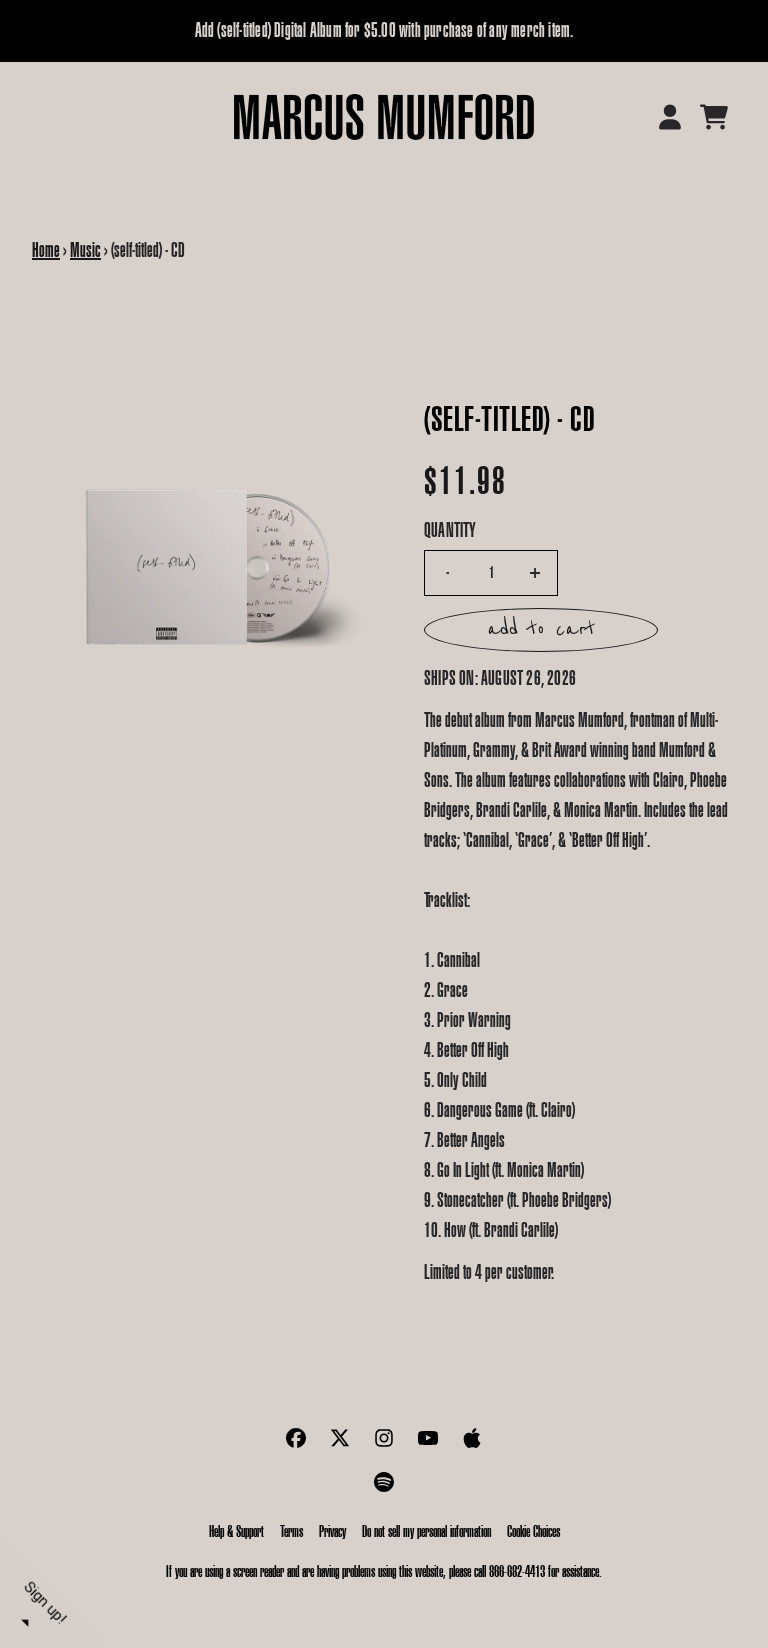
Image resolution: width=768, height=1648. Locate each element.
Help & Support (236, 1531)
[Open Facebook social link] (296, 1438)
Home (46, 250)
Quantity (450, 530)
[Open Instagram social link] (384, 1438)
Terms (291, 1531)
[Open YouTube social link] (428, 1438)
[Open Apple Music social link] (472, 1438)
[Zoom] (208, 570)
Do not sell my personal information (426, 1531)
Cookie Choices (533, 1531)
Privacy (332, 1531)
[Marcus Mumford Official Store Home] (384, 117)
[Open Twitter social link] (340, 1438)
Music (85, 250)
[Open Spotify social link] (384, 1482)
